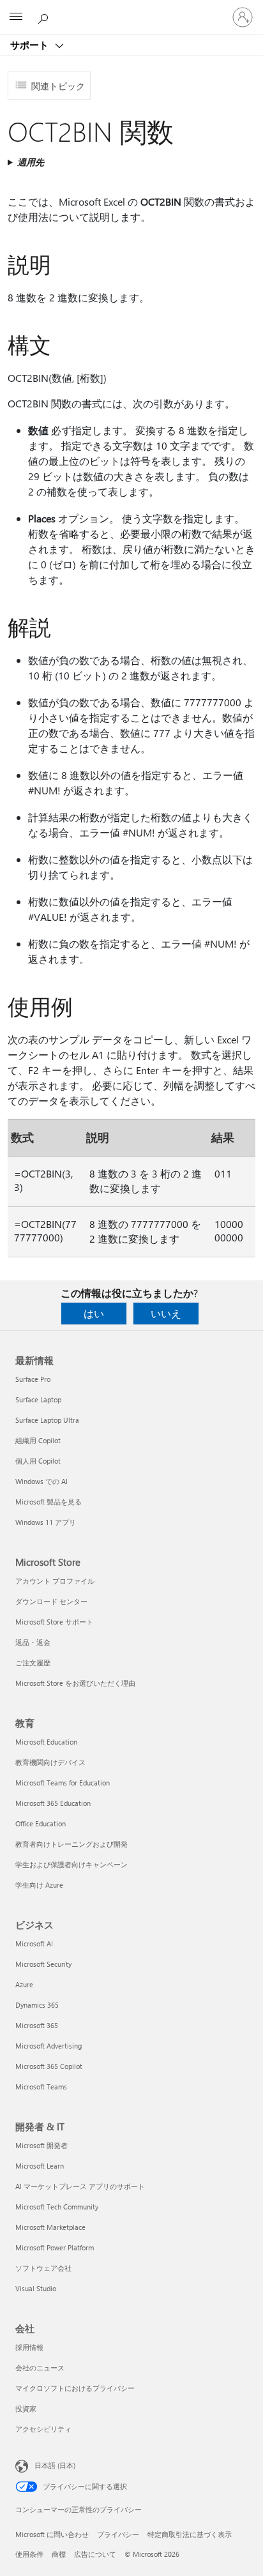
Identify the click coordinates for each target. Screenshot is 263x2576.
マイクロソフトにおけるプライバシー (75, 2388)
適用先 (31, 162)
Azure (24, 1984)
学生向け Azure (39, 1885)
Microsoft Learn (40, 2166)
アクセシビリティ (43, 2429)
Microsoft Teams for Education (63, 1783)
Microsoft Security (43, 1964)
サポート (31, 45)
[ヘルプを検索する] (45, 17)
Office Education (41, 1823)
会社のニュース (40, 2368)
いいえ (166, 1313)
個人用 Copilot (38, 1461)
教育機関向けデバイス (50, 1762)
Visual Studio (36, 2288)
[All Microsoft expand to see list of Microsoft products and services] (16, 17)
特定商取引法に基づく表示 (190, 2534)
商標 (59, 2554)
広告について (95, 2554)
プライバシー (118, 2534)
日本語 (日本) (55, 2465)
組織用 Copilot (38, 1440)
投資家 (26, 2408)
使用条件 (29, 2554)
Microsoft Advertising (49, 2046)
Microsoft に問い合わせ (52, 2534)
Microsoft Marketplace (50, 2227)
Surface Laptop (38, 1399)
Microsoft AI (34, 1943)
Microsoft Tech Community (57, 2207)
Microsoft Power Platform (55, 2247)
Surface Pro (33, 1379)
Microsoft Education (46, 1742)
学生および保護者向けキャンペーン (71, 1864)
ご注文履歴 (33, 1663)
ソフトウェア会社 (43, 2268)
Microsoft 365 (37, 2025)
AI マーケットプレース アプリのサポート (80, 2186)
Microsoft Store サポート (54, 1622)
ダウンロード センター (51, 1601)
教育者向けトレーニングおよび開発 (71, 1844)
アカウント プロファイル (55, 1581)
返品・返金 (33, 1642)
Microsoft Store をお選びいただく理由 (75, 1683)
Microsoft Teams (41, 2087)
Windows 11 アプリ (46, 1522)
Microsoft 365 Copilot (49, 2066)
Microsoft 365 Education (53, 1803)
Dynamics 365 (37, 2005)
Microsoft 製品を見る (49, 1502)
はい (94, 1313)
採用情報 (29, 2347)
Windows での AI (41, 1481)
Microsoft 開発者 (41, 2145)
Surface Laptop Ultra (47, 1420)
